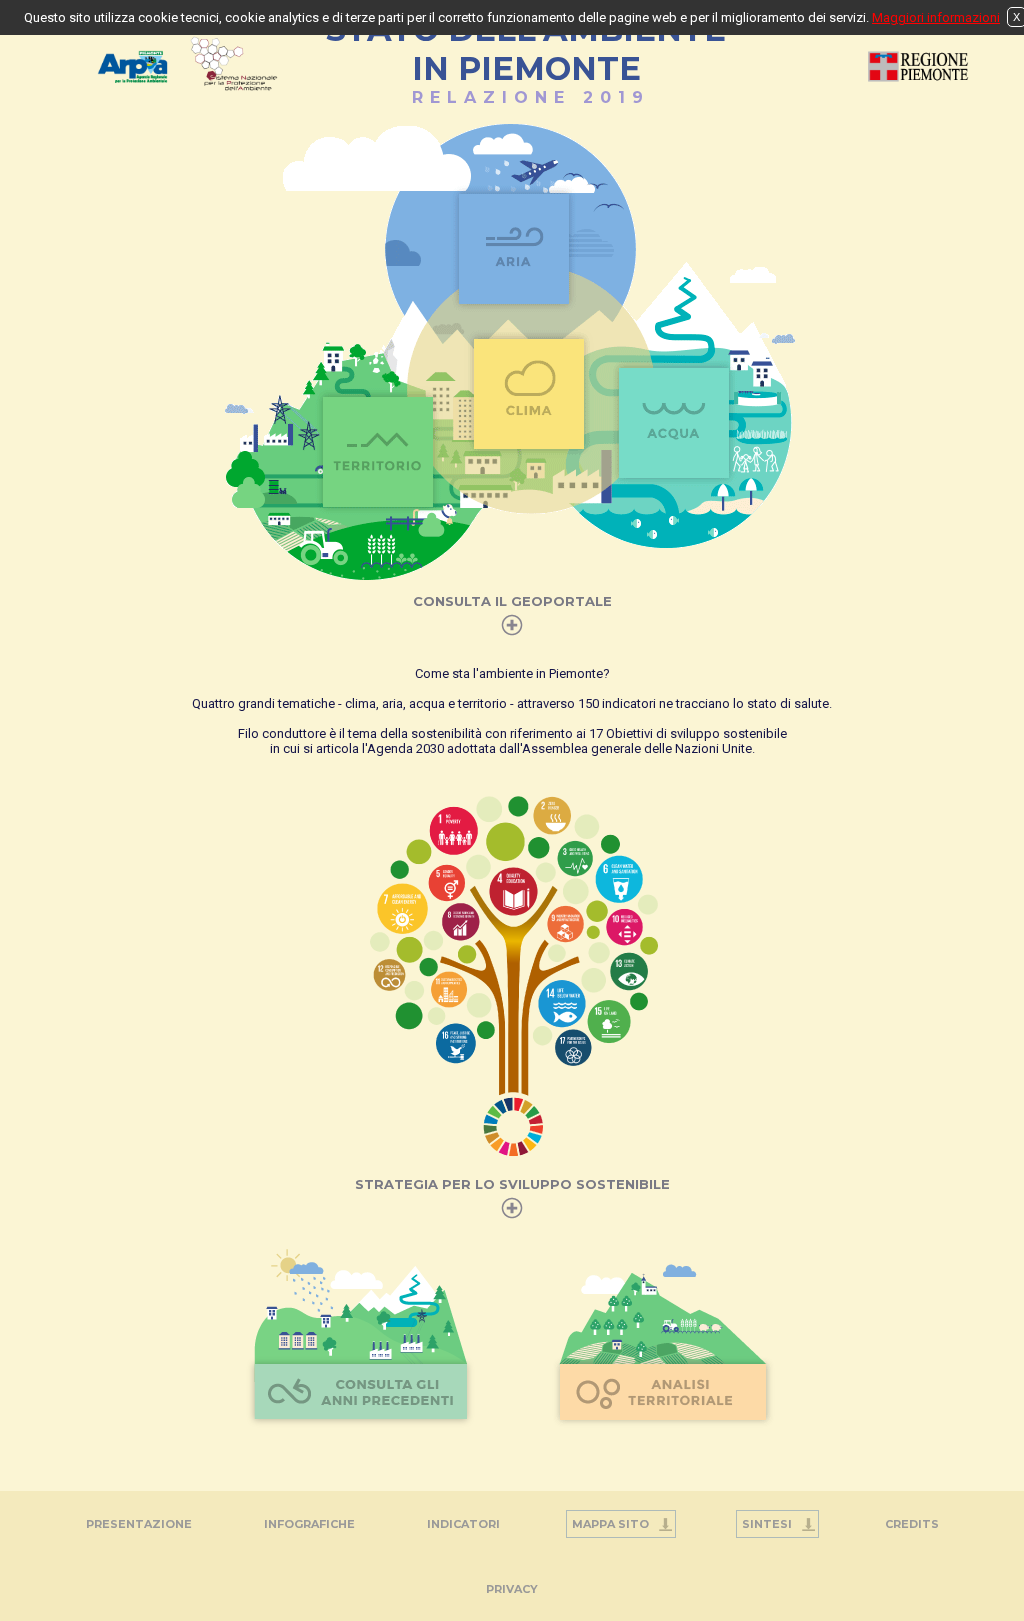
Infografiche (309, 1524)
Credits (912, 1524)
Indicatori (463, 1524)
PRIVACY (512, 1589)
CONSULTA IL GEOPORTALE (512, 601)
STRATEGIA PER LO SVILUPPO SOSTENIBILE (512, 1184)
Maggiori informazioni (936, 17)
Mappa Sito (610, 1524)
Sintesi (767, 1524)
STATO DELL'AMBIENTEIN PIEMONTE (526, 58)
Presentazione (139, 1524)
